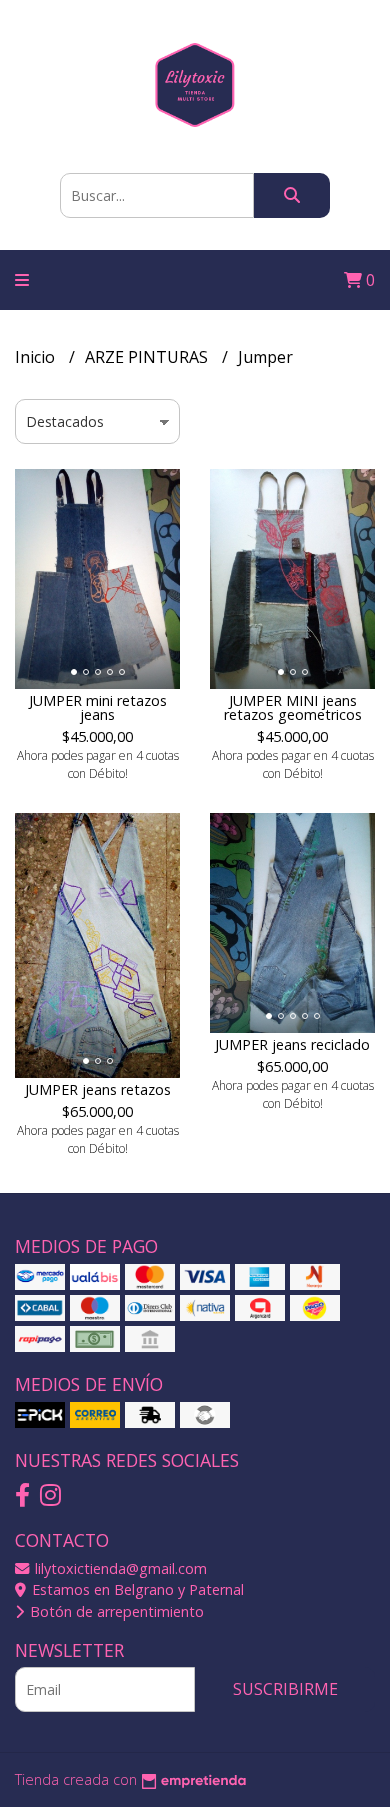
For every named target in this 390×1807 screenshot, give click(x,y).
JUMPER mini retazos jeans (98, 707)
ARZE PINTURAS (148, 357)
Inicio (37, 357)
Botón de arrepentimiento (115, 1611)
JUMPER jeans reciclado (292, 1044)
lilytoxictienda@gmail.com (119, 1568)
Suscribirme (285, 1689)
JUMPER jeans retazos (98, 1089)
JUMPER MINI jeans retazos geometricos (293, 707)
